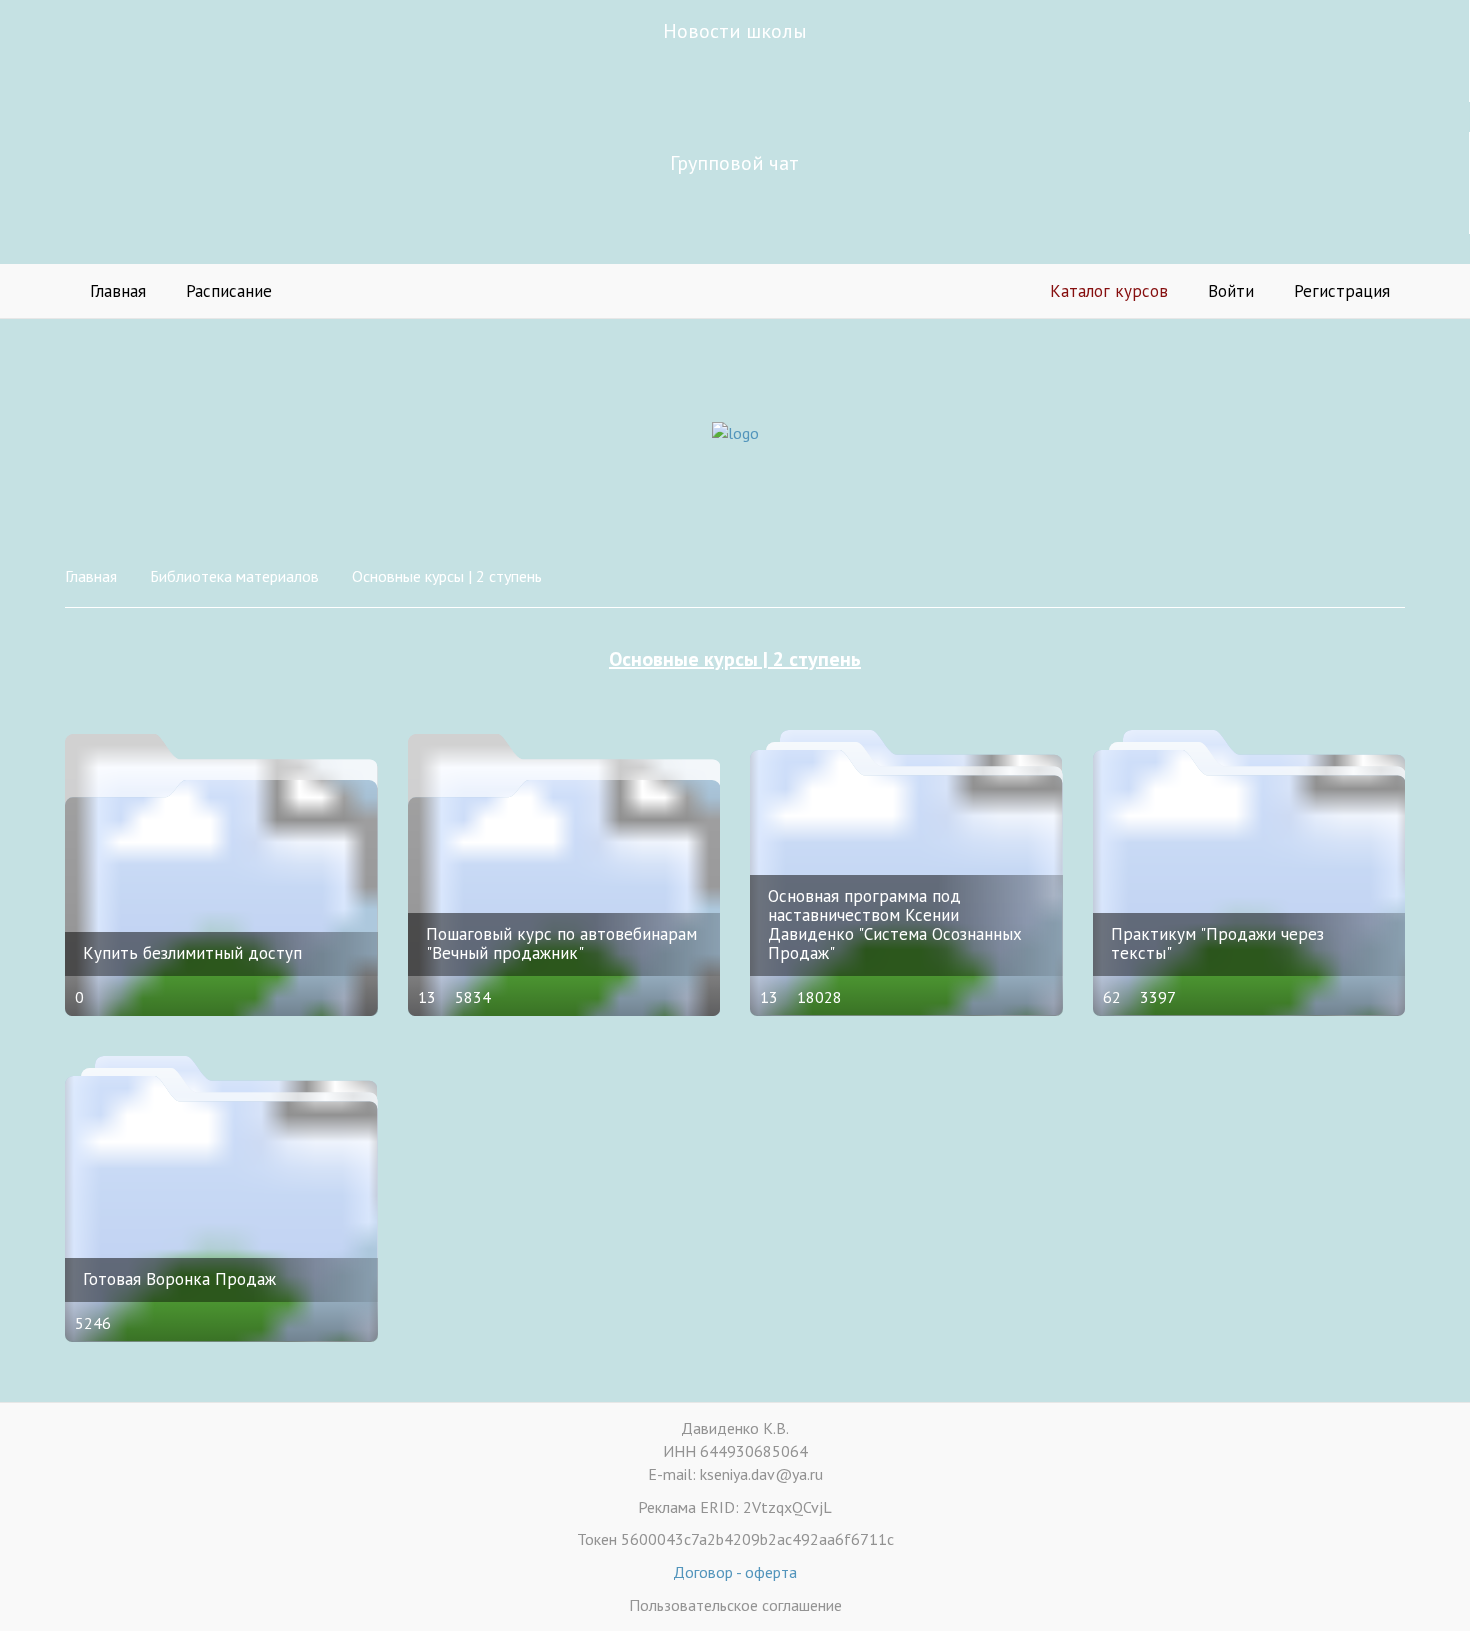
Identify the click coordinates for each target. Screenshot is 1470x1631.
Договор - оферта (735, 1572)
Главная (118, 291)
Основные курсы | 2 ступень (447, 576)
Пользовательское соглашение (735, 1605)
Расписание (229, 291)
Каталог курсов (1109, 291)
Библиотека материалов (234, 576)
